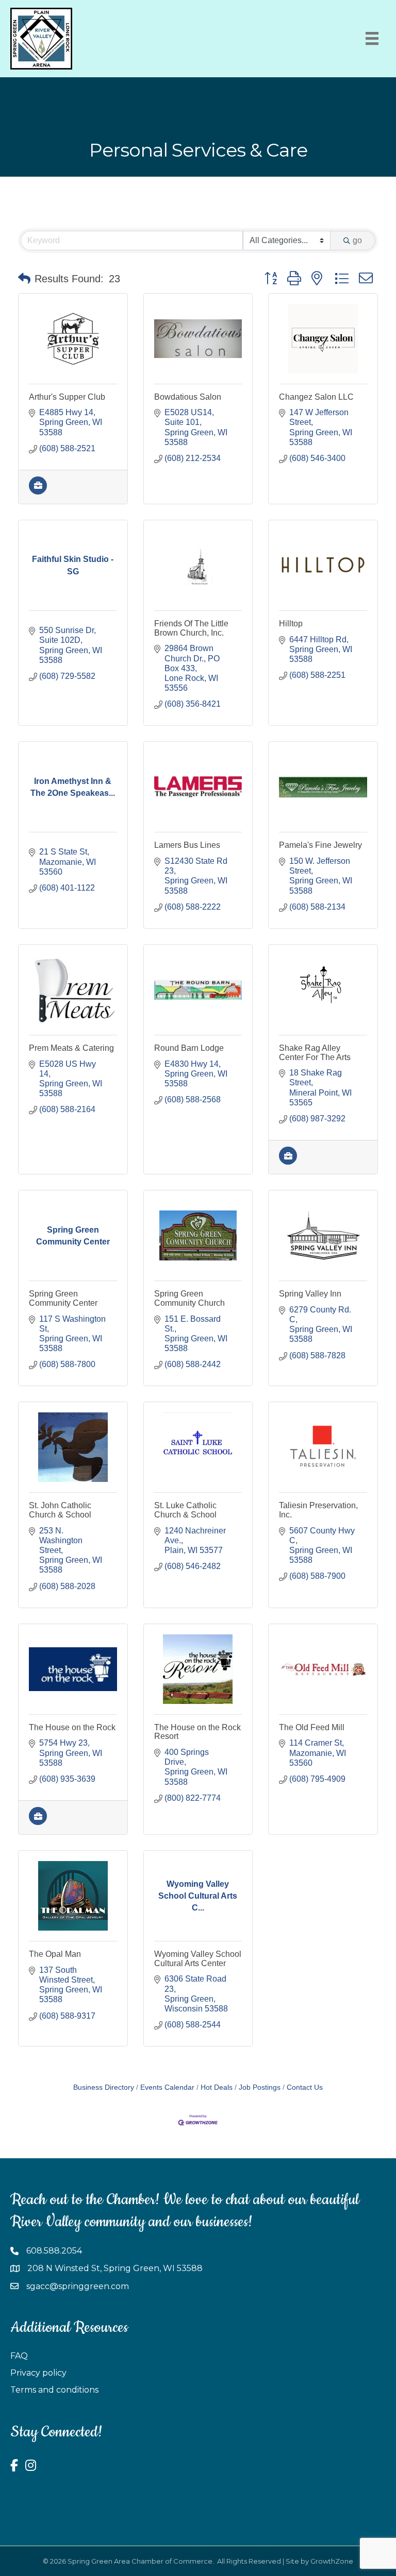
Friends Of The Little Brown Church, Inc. (191, 628)
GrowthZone (332, 2561)
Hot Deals (217, 2087)
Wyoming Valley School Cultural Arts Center (198, 1959)
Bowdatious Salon (188, 397)
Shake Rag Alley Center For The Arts (315, 1053)
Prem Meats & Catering (71, 1048)
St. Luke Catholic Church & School (185, 1510)
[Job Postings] (38, 492)
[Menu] (372, 38)
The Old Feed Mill (312, 1727)
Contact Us (305, 2087)
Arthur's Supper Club (67, 397)
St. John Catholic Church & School (60, 1510)
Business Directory (104, 2087)
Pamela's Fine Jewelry (320, 845)
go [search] (357, 240)
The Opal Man (55, 1954)
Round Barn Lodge (189, 1048)
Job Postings (260, 2087)
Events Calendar (167, 2087)
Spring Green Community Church (189, 1298)
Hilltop (291, 624)
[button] (24, 279)
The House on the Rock (72, 1727)
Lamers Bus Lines (187, 845)
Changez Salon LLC (316, 397)
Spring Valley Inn (310, 1294)
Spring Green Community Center (63, 1298)
